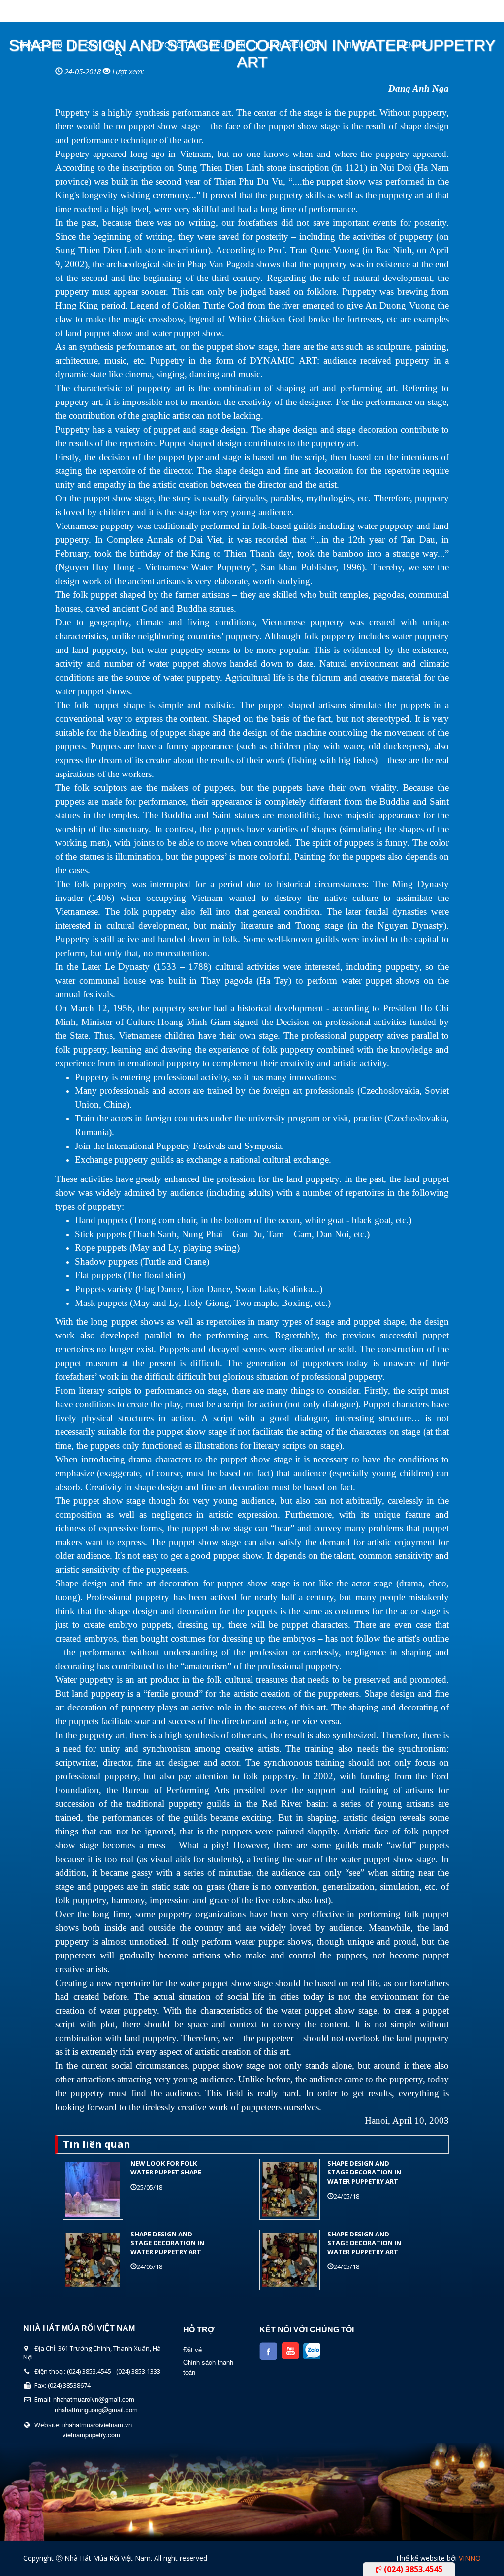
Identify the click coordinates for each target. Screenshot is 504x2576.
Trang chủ (40, 45)
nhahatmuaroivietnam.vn (97, 2425)
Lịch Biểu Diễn (296, 45)
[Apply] (109, 52)
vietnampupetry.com (91, 2435)
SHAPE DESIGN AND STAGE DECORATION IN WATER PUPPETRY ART (364, 2172)
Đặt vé (192, 2349)
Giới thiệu (105, 45)
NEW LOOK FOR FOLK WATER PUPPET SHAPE (166, 2168)
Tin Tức (361, 45)
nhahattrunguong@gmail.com (96, 2409)
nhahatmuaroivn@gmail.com (94, 2399)
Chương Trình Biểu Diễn (196, 45)
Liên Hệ (412, 45)
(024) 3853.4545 (412, 2569)
